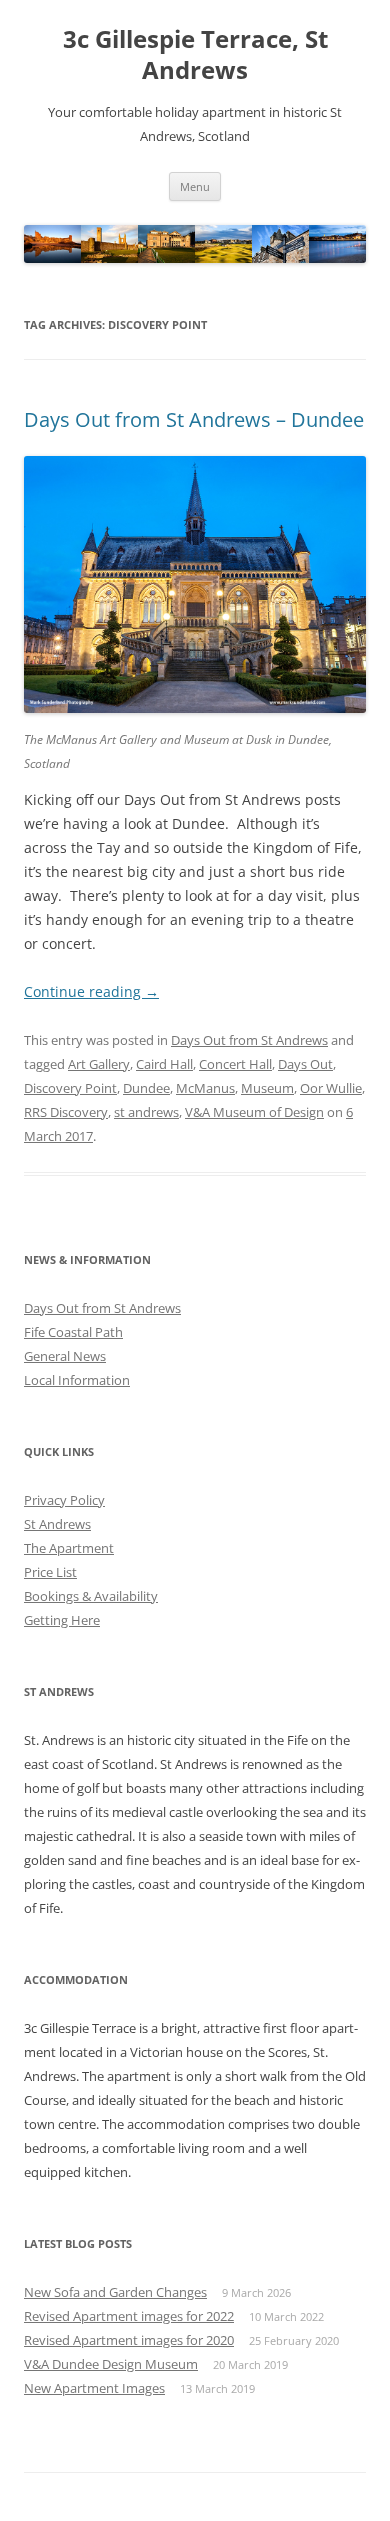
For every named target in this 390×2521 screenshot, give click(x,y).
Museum (267, 1088)
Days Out (305, 1064)
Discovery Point (70, 1088)
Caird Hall (164, 1064)
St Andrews (57, 1524)
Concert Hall (235, 1064)
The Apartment (69, 1548)
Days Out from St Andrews (249, 1040)
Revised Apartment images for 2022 (129, 2316)
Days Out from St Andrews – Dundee (194, 419)
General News (65, 1356)
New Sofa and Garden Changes (115, 2292)
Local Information (77, 1380)
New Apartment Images (94, 2388)
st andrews (146, 1112)
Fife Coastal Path (73, 1332)
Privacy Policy (64, 1500)
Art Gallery (99, 1064)
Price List (50, 1572)
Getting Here (62, 1620)
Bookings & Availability (91, 1596)
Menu (195, 186)
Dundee (146, 1088)
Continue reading (91, 991)
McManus (205, 1088)
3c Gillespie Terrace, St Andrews (195, 55)
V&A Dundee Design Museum (111, 2364)
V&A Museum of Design (254, 1112)
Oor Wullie (331, 1088)
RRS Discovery (66, 1112)
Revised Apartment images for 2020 (129, 2340)
